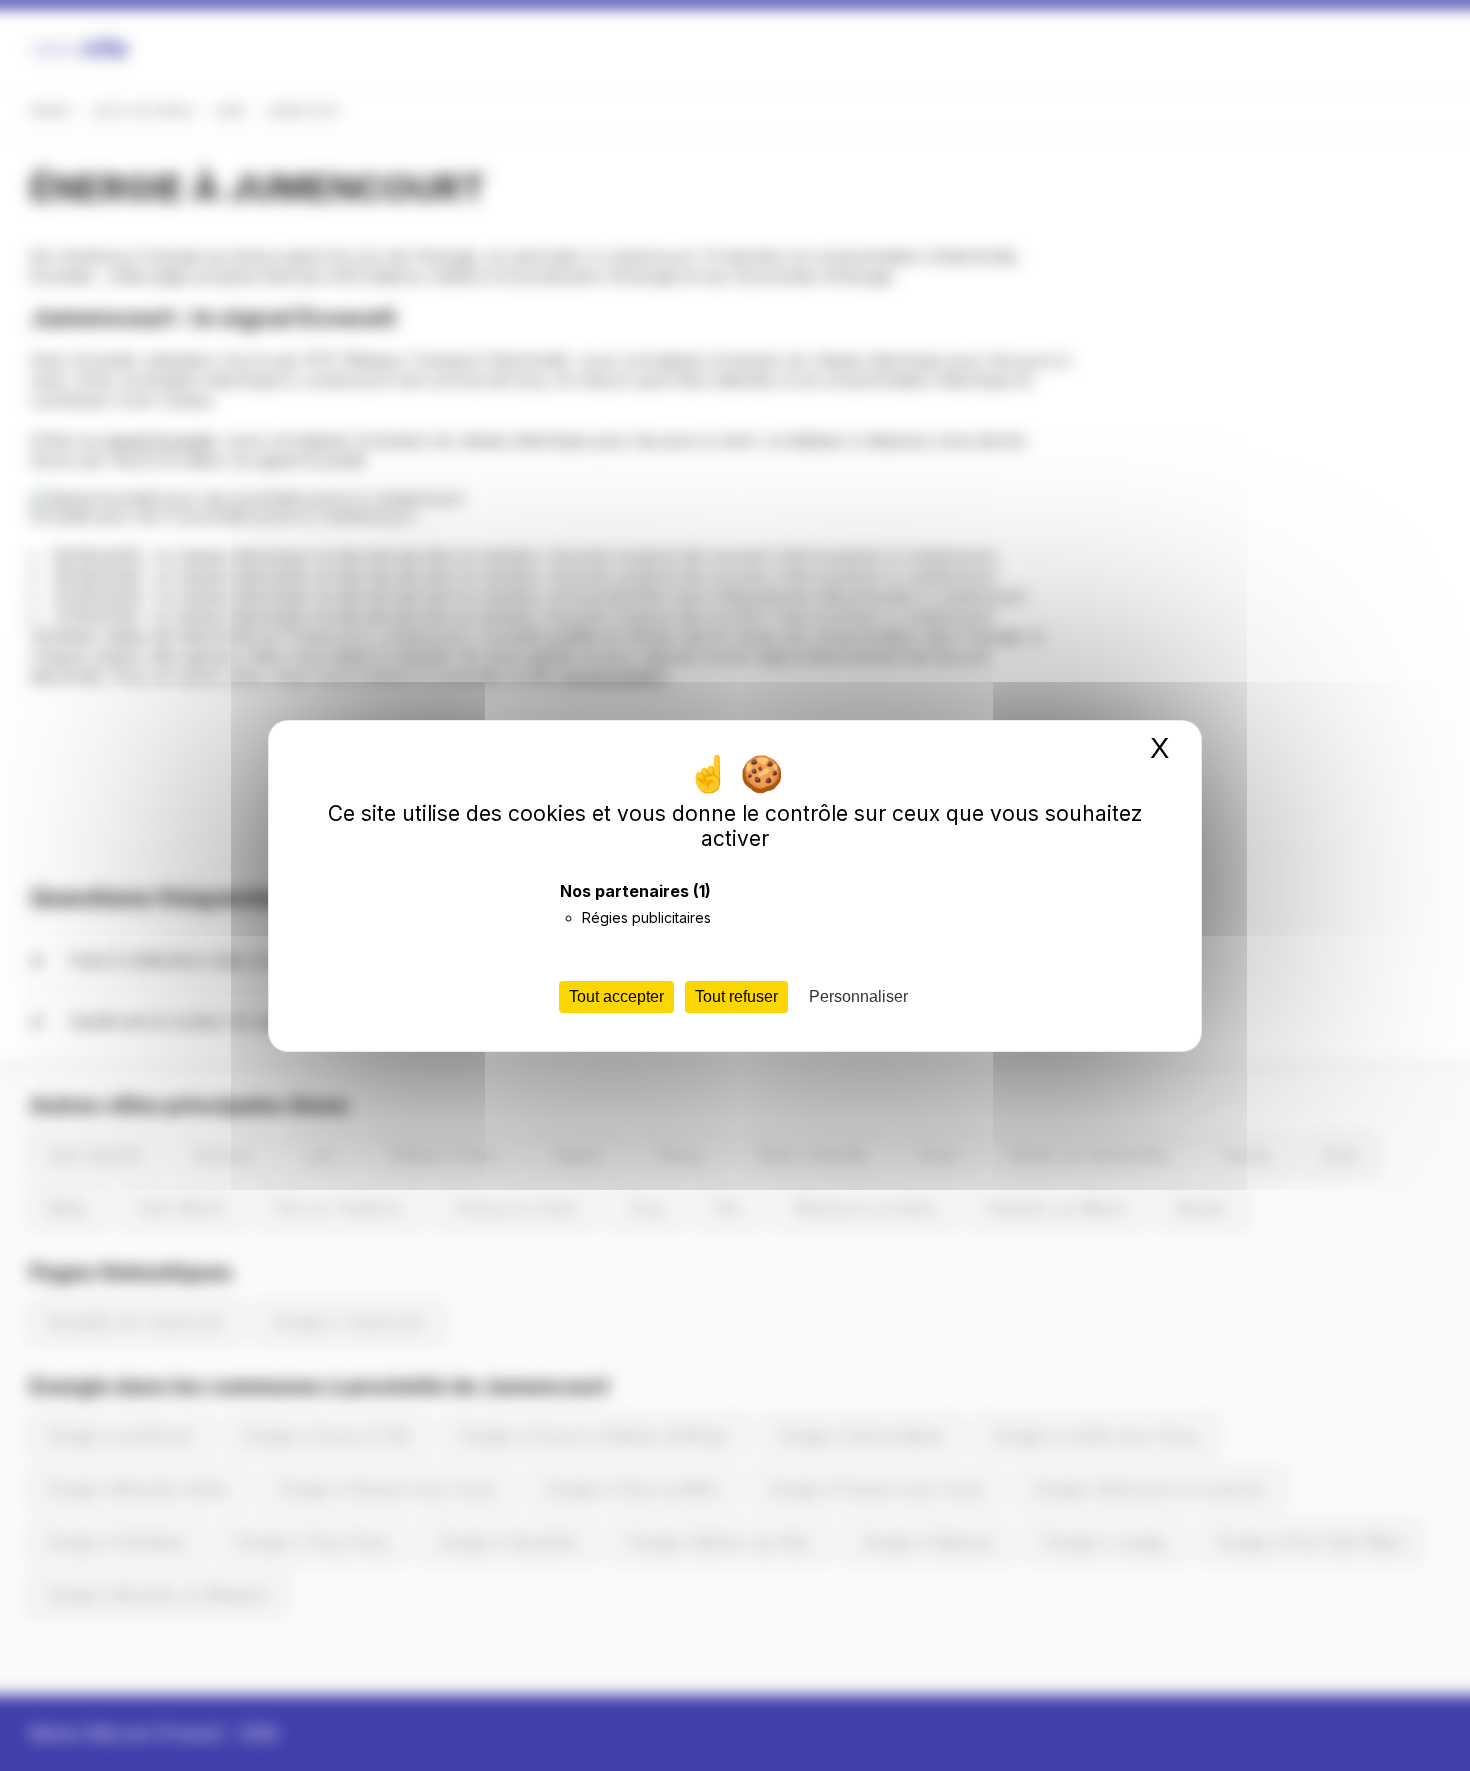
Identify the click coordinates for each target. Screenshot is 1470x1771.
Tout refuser (736, 996)
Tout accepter (616, 996)
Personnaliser (858, 996)
